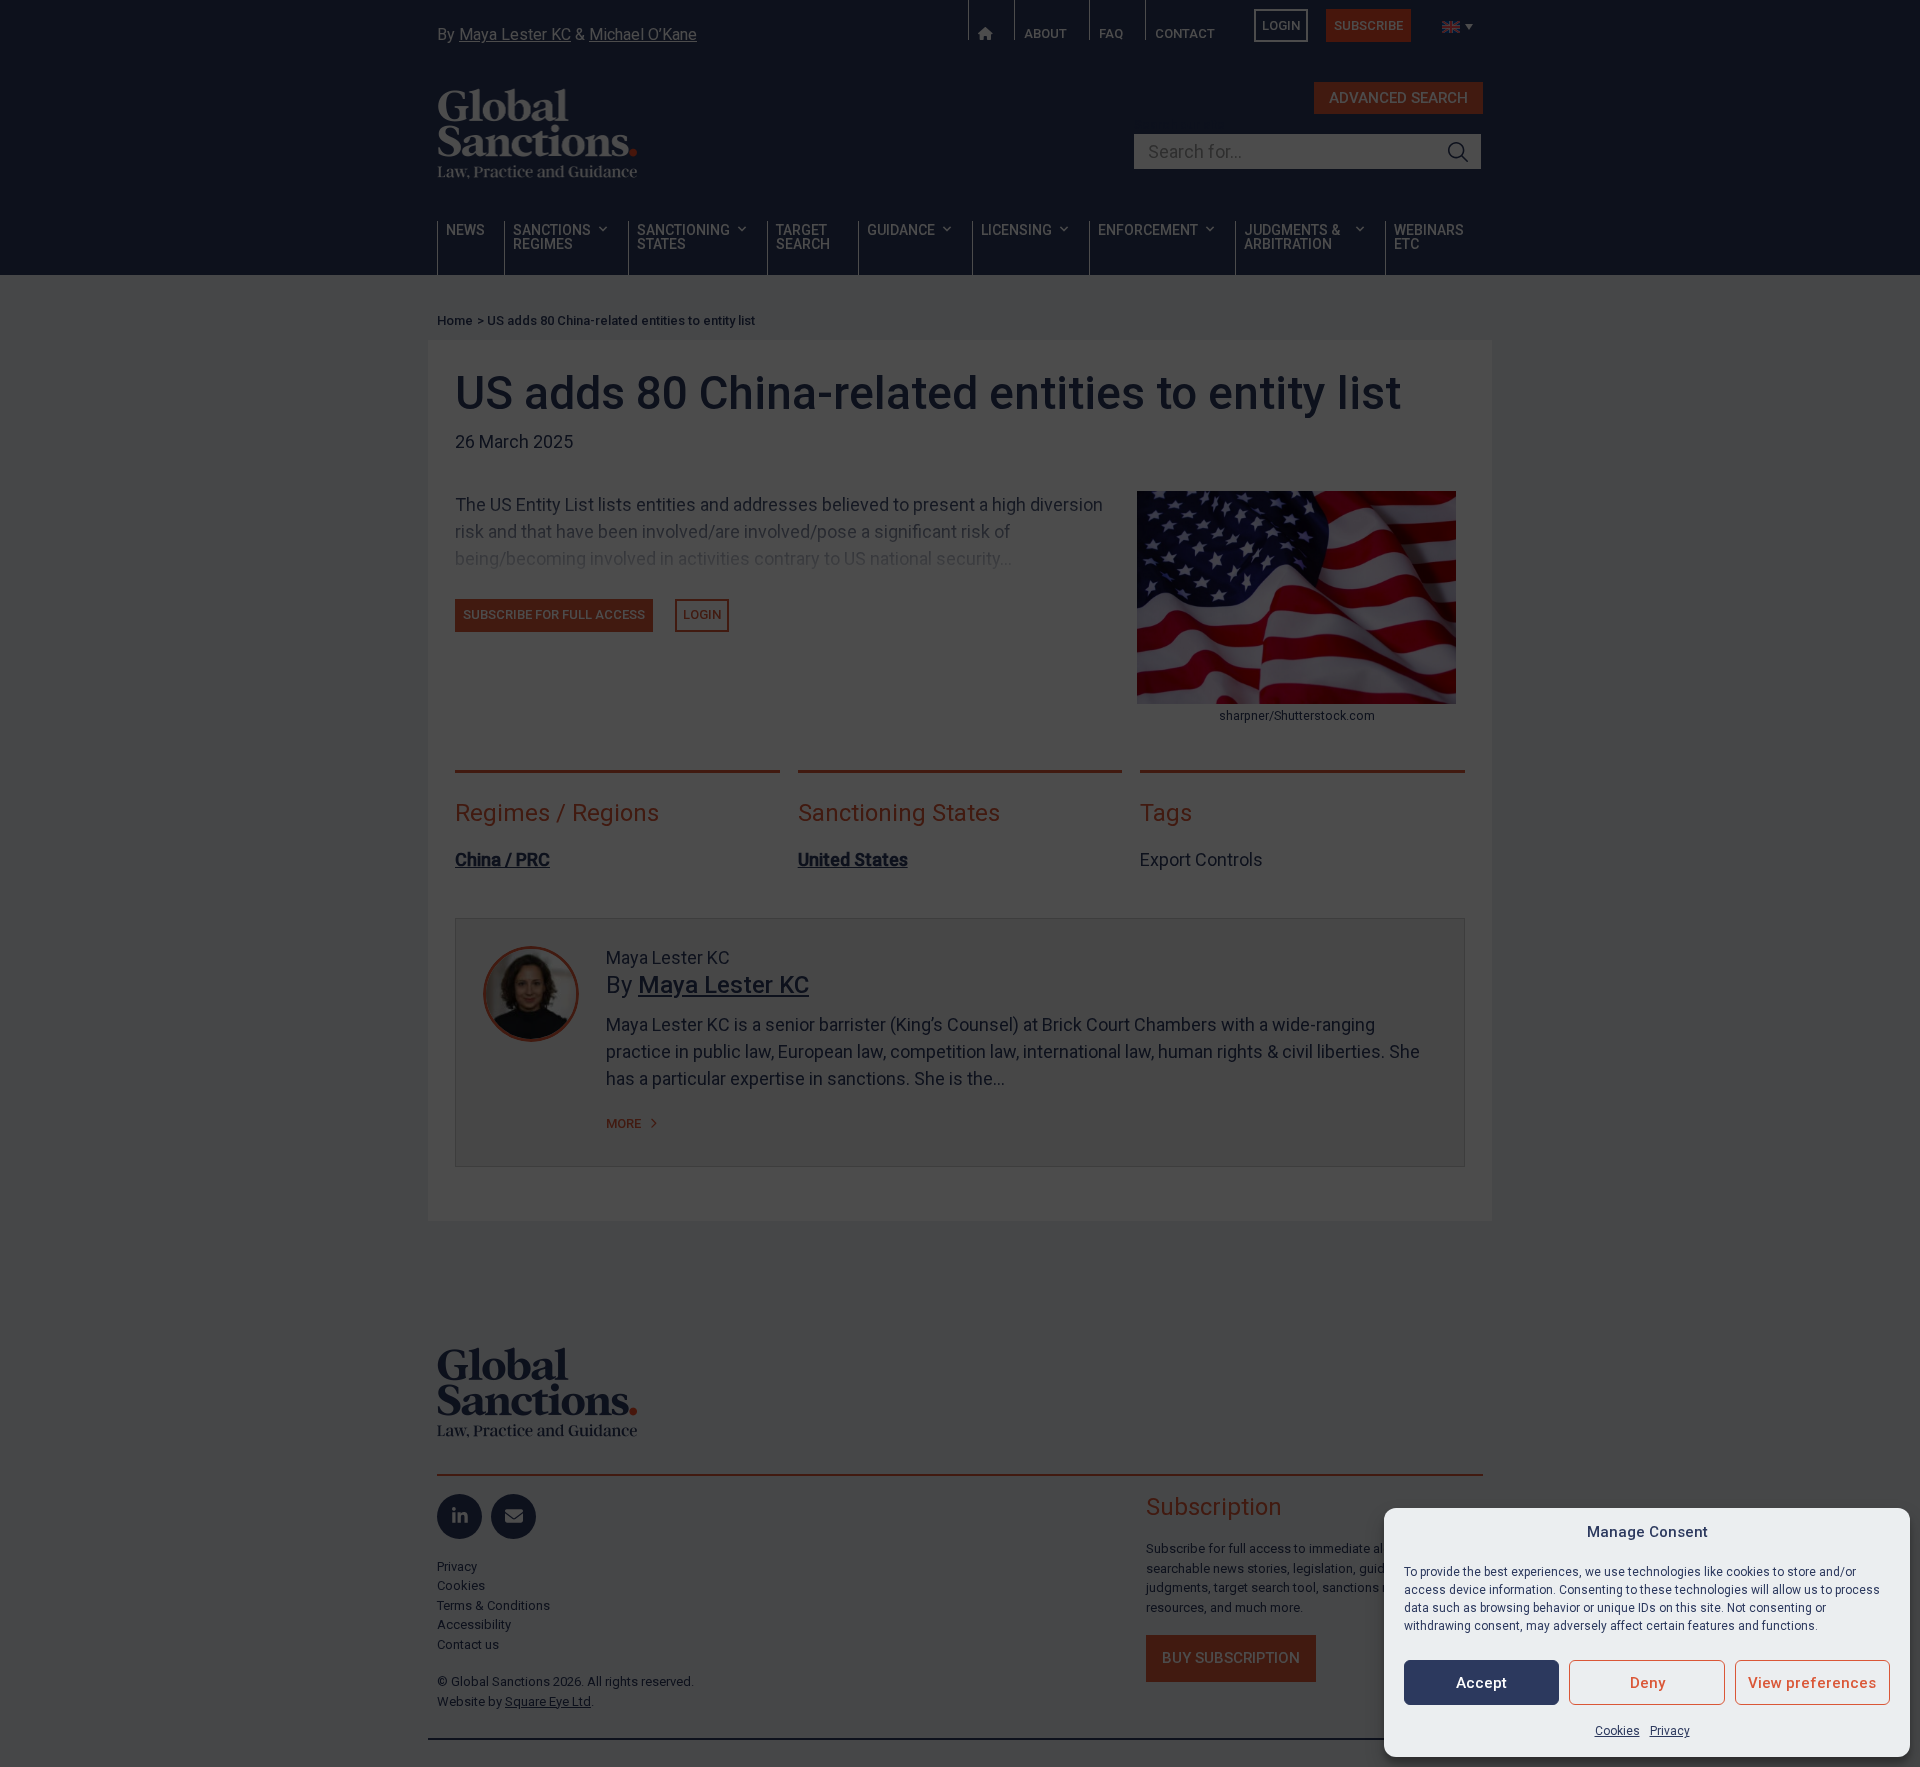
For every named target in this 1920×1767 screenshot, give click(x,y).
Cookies (1617, 1731)
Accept (1481, 1683)
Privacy (1670, 1731)
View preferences (1812, 1683)
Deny (1647, 1683)
